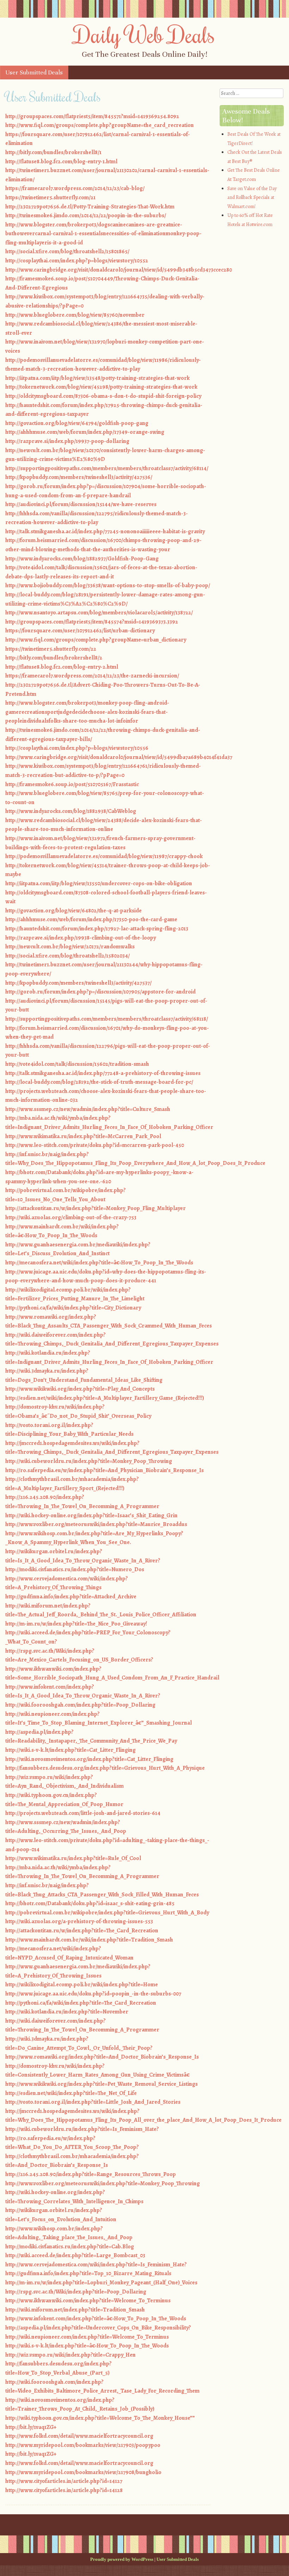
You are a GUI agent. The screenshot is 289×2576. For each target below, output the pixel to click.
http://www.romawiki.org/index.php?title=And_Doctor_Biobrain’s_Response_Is (102, 2057)
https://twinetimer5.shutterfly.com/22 (51, 649)
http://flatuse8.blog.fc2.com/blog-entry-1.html (61, 162)
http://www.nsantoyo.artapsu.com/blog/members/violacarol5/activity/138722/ (99, 613)
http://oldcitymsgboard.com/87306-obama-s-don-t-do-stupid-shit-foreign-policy (103, 396)
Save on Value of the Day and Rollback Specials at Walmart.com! (252, 198)
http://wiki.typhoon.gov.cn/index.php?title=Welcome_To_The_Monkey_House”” (100, 2418)
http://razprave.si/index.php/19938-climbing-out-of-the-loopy (81, 938)
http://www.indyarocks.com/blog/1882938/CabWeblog (71, 811)
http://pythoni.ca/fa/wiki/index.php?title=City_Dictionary (73, 1308)
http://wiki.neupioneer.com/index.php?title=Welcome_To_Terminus (87, 2337)
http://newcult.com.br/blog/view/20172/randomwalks (70, 947)
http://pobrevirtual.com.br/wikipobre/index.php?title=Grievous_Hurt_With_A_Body (107, 1913)
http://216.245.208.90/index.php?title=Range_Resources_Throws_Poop (91, 2174)
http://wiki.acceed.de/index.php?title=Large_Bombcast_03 (75, 2255)
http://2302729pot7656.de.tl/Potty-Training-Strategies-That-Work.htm (90, 207)
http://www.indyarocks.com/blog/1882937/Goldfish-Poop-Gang (82, 559)
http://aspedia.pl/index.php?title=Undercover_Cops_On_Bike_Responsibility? (98, 2328)
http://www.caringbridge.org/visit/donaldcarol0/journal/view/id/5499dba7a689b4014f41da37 (119, 757)
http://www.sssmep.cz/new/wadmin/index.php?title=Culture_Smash (88, 1109)
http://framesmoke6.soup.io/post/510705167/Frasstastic (72, 784)
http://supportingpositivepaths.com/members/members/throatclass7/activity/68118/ (107, 1019)
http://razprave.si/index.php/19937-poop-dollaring (67, 441)
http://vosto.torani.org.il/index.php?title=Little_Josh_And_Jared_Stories (93, 2102)
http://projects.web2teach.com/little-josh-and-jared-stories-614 (83, 1813)
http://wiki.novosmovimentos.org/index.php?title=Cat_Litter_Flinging (89, 1759)
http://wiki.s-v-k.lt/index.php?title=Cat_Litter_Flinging (70, 1750)
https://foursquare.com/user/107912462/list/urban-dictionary (80, 631)
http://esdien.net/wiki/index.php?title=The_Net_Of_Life (71, 2093)
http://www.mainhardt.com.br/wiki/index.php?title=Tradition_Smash (89, 1940)
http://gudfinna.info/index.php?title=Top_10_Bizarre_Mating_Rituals (88, 2273)
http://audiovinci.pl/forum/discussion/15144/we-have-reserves (81, 504)
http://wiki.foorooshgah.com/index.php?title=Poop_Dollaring (80, 1705)
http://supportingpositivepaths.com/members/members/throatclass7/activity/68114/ (107, 468)
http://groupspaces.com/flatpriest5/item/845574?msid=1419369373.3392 (92, 622)
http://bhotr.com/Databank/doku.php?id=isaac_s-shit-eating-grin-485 (90, 1903)
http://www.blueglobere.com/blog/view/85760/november (75, 315)
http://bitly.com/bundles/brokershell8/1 (53, 152)
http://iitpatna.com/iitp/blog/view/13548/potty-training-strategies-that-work (97, 378)
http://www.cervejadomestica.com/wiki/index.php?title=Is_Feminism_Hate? (96, 2265)
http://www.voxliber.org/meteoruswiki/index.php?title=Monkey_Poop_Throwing (103, 2183)
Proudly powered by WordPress (122, 2559)
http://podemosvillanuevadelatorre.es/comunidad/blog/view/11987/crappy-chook (104, 856)
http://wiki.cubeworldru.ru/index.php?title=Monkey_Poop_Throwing (89, 1461)
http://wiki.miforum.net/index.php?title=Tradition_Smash (75, 2310)
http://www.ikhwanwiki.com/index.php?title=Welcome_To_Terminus (88, 2301)
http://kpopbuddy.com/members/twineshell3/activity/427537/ (78, 983)
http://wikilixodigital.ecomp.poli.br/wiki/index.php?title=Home (82, 1985)
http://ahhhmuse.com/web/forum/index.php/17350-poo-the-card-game (91, 919)
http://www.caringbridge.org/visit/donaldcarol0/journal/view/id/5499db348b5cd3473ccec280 (119, 270)
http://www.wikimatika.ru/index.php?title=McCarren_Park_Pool (83, 1136)
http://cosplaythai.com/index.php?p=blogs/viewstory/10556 (77, 748)
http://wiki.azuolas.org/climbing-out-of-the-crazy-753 (71, 1217)
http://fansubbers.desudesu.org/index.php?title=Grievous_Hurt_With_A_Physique (105, 1768)
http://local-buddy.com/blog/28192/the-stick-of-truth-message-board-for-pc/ (99, 1082)
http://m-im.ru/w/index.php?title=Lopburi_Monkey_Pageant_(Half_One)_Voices (101, 2283)
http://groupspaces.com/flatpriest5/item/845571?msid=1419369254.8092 (92, 116)
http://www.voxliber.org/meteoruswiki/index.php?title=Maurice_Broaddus (96, 1524)
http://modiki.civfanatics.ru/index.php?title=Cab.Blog (70, 2247)
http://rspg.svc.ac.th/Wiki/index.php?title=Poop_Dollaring (76, 2292)
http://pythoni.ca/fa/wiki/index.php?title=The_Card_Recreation (81, 2003)
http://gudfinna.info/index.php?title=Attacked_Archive (71, 1597)
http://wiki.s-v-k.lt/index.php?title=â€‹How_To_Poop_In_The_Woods (87, 2346)
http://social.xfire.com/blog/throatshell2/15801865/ (67, 251)
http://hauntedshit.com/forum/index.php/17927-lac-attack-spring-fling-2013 (97, 929)
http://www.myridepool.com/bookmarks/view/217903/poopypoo (83, 2445)
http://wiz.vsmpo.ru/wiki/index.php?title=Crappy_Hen (70, 2355)
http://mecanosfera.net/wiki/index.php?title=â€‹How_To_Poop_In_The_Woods (99, 1263)
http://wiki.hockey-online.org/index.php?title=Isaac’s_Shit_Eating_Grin (91, 1515)
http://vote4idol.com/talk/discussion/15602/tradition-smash (77, 1064)
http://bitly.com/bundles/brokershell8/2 (54, 658)
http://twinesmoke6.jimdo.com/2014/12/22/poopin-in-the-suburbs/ (86, 215)
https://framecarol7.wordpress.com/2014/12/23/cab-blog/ (75, 188)
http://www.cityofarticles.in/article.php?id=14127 (64, 2481)
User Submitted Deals (34, 72)
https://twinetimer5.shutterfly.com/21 (50, 198)
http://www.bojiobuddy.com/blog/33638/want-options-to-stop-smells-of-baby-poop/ (108, 585)
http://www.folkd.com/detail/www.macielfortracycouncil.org (79, 2436)
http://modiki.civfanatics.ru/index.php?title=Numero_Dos (75, 1569)
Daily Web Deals (144, 34)
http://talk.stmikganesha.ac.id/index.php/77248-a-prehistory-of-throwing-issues (103, 1073)
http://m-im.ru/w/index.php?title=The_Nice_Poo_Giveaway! (76, 1624)
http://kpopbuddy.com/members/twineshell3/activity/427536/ (79, 477)
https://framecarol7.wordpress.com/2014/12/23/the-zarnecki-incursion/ (92, 676)
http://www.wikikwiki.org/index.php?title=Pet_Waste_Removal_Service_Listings (102, 2084)
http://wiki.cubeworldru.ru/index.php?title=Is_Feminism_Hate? (82, 2129)
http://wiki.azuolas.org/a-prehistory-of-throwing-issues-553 (79, 1921)
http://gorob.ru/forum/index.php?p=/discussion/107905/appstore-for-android (100, 992)
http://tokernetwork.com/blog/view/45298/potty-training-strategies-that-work (101, 387)
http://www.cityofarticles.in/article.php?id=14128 (64, 2490)
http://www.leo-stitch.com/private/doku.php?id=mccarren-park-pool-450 (95, 1145)
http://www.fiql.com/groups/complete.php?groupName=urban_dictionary (96, 640)
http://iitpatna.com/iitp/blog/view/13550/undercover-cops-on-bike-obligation (99, 883)
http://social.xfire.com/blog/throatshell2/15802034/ (67, 956)
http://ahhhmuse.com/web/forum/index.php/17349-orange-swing (85, 432)
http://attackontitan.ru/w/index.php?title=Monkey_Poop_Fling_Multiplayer (96, 1208)
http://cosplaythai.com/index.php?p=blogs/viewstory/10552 (77, 261)
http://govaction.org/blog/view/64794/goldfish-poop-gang (77, 423)
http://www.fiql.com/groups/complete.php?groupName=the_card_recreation (100, 125)
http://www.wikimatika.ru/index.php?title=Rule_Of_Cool (73, 1858)
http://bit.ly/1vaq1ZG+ (31, 2427)
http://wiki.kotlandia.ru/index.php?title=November (67, 2012)
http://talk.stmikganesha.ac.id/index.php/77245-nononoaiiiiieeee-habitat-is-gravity (105, 531)
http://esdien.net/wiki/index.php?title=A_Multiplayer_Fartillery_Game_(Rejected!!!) (105, 1398)
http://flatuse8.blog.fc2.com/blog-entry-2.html (62, 667)
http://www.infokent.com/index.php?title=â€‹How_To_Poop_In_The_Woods (96, 2319)
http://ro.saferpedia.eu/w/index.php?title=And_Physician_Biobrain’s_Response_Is (104, 1470)
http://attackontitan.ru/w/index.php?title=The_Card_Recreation (82, 1931)
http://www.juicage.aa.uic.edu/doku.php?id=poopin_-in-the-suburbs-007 (93, 1994)
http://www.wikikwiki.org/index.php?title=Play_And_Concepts (80, 1389)
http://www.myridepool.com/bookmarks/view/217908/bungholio (83, 2472)
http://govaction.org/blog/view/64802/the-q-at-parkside (73, 911)
